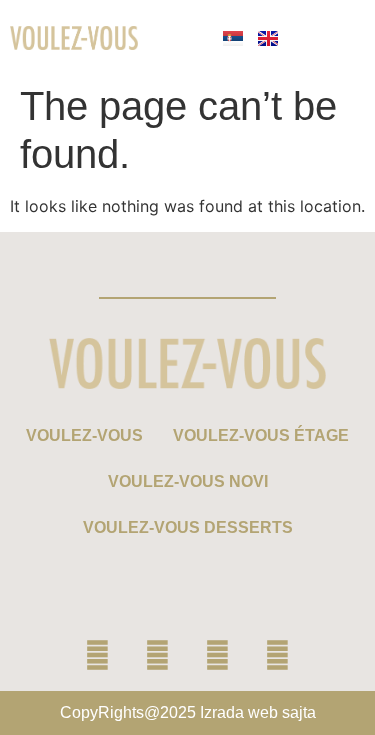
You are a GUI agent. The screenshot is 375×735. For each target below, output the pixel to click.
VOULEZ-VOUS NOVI (188, 481)
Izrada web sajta (258, 712)
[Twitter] (218, 656)
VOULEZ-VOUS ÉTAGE (261, 435)
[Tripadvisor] (278, 656)
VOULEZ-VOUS (84, 435)
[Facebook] (98, 656)
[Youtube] (158, 656)
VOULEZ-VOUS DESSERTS (188, 527)
